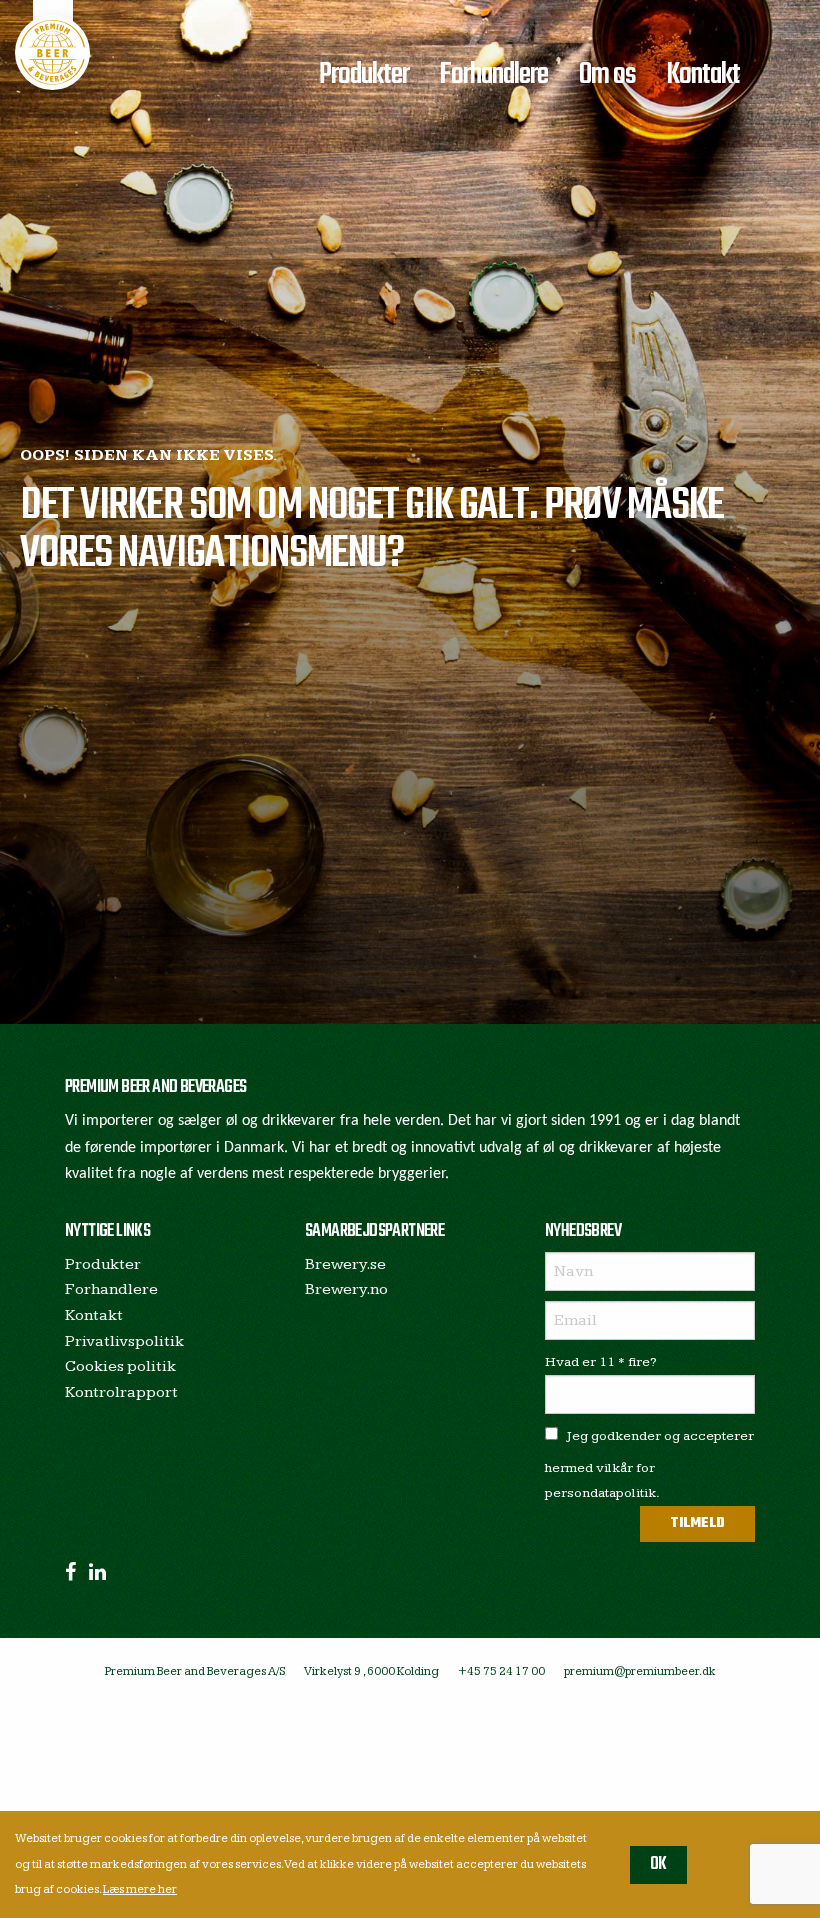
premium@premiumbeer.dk (640, 1671)
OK (658, 1864)
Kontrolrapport (121, 1392)
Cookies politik (120, 1366)
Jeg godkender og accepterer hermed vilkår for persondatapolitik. (649, 1464)
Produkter (364, 75)
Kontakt (703, 75)
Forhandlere (493, 75)
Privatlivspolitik (124, 1341)
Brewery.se (345, 1264)
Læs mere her (140, 1889)
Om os (607, 75)
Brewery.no (346, 1289)
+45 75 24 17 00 (501, 1671)
